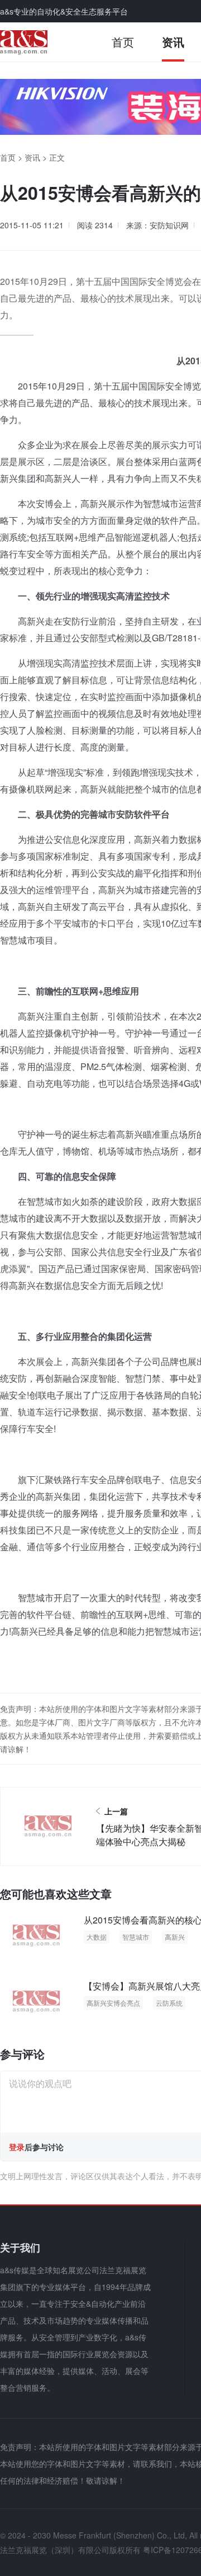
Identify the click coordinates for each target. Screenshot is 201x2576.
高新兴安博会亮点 (113, 2003)
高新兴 (175, 1937)
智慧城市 (136, 1937)
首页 (123, 42)
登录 (17, 2147)
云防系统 (169, 2003)
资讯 (173, 42)
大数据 (97, 1937)
